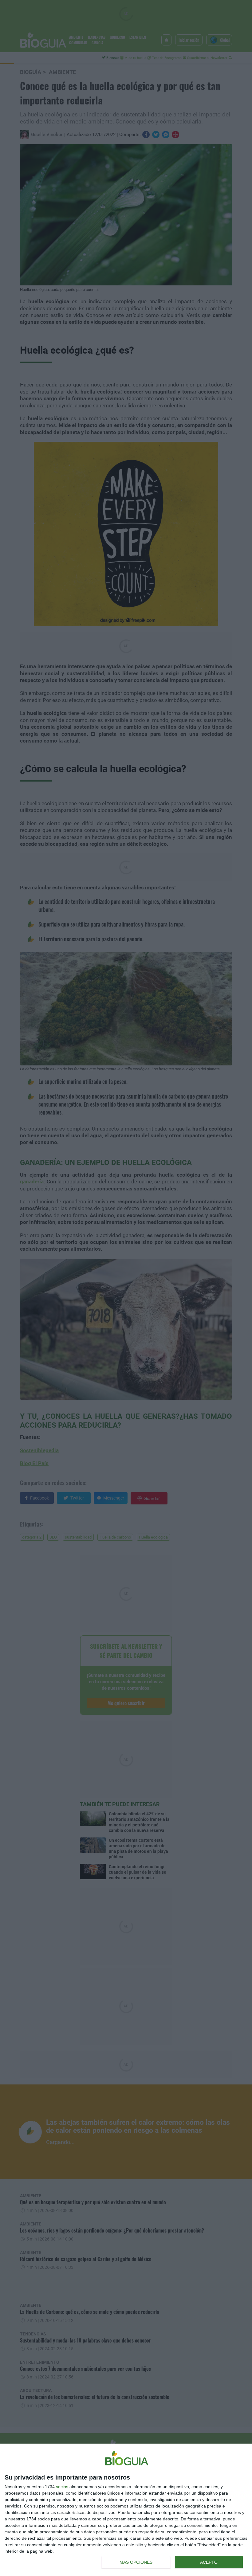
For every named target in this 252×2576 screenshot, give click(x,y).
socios (62, 2487)
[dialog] (126, 2510)
